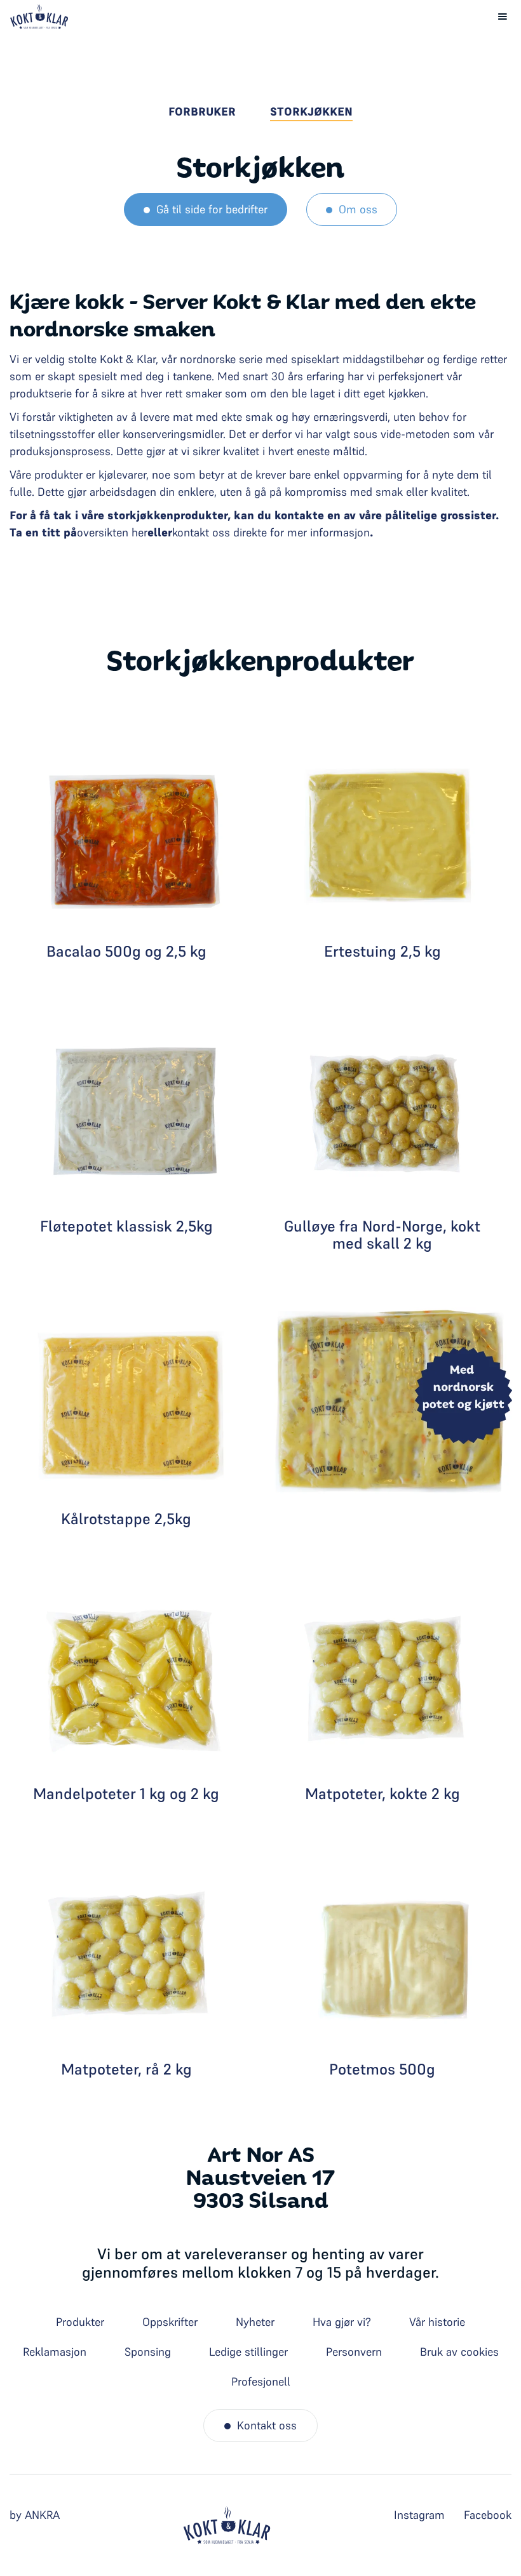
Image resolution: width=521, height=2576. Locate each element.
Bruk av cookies (459, 2352)
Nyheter (255, 2322)
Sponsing (148, 2352)
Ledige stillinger (248, 2352)
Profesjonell (261, 2381)
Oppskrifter (170, 2322)
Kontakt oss (267, 2425)
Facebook (488, 2515)
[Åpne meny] (503, 17)
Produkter (80, 2322)
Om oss (358, 209)
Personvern (354, 2352)
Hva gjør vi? (342, 2322)
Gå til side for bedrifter (212, 209)
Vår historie (437, 2322)
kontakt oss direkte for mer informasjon (271, 532)
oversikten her (112, 532)
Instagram (419, 2515)
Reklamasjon (55, 2352)
